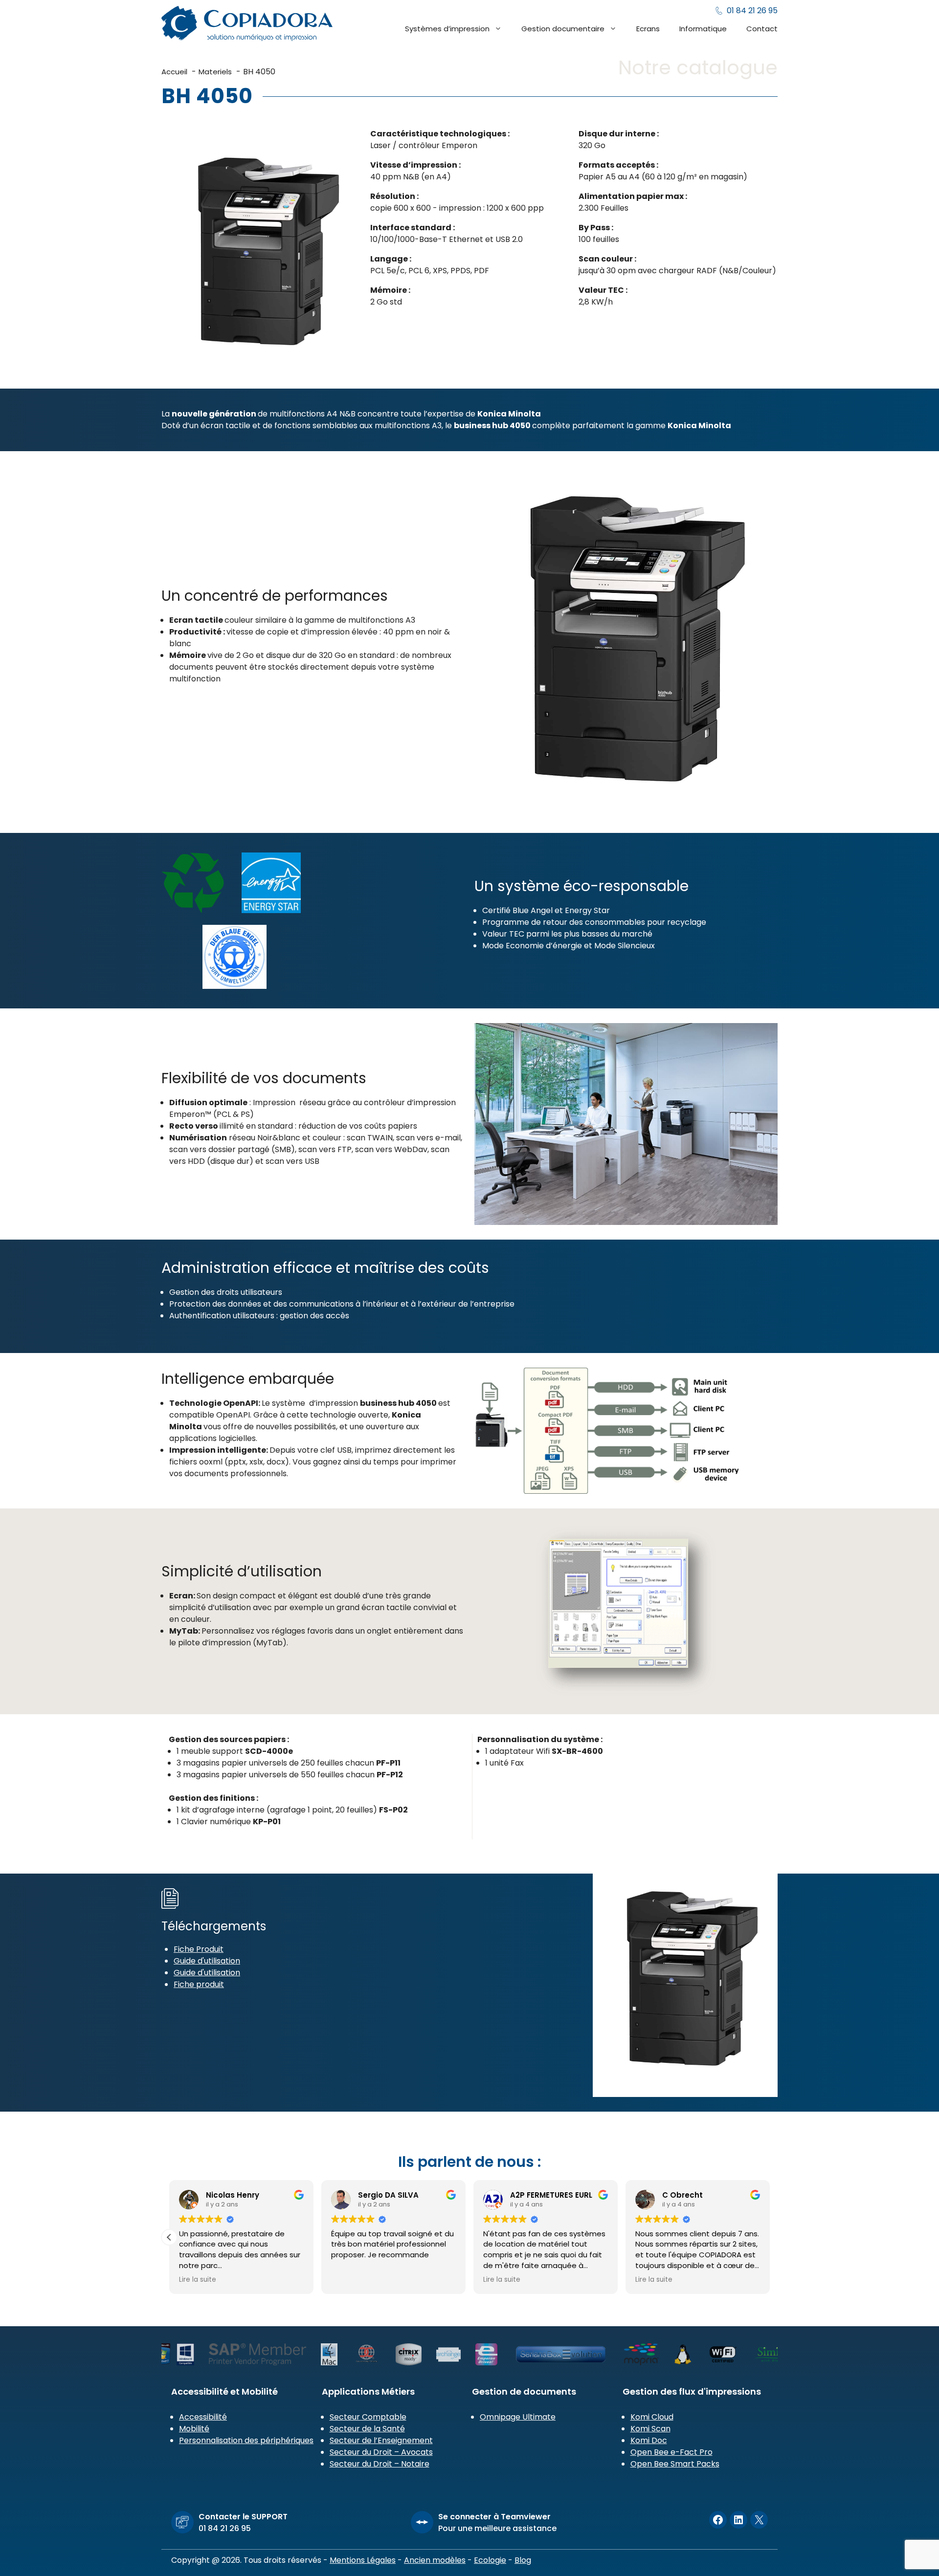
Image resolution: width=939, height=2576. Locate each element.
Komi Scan (650, 2429)
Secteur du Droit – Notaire (380, 2464)
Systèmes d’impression (447, 29)
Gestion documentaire (563, 29)
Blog (523, 2560)
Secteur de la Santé (367, 2429)
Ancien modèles (435, 2560)
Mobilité (194, 2429)
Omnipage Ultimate (518, 2417)
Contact (762, 29)
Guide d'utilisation (207, 1961)
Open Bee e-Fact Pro (671, 2452)
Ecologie (490, 2560)
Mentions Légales (363, 2560)
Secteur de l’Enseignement (381, 2440)
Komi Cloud (652, 2417)
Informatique (703, 29)
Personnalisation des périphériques (246, 2440)
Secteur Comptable (368, 2417)
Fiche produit (199, 1984)
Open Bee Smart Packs (675, 2464)
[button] (770, 2237)
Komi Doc (649, 2440)
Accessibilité (203, 2417)
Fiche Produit (199, 1949)
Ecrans (648, 29)
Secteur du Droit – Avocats (381, 2452)
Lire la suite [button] (350, 2280)
